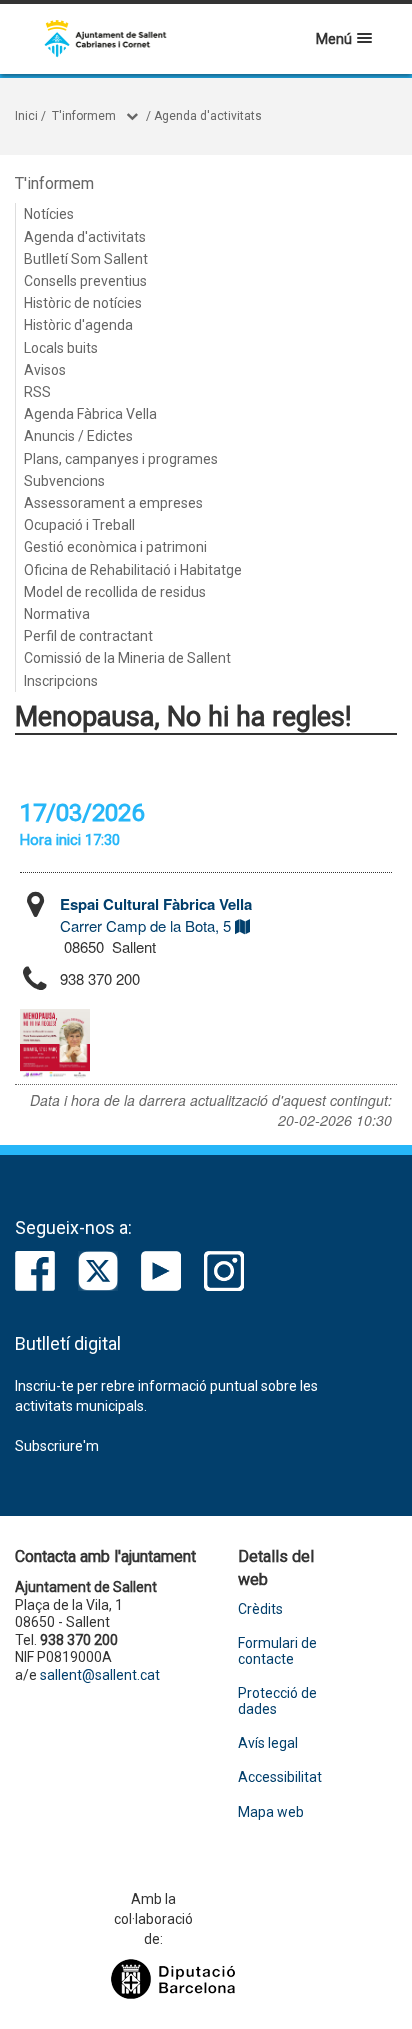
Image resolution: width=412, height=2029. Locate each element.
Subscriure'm (57, 1446)
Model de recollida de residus (115, 592)
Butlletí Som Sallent (86, 259)
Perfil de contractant (88, 636)
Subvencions (64, 481)
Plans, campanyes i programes (121, 459)
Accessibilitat (280, 1777)
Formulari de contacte (277, 1651)
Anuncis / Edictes (78, 436)
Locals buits (61, 348)
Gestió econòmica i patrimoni (115, 547)
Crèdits (260, 1609)
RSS (37, 392)
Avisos (45, 370)
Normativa (57, 614)
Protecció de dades (277, 1701)
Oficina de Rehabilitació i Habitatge (133, 570)
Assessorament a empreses (113, 503)
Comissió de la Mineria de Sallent (127, 658)
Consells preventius (85, 281)
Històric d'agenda (78, 325)
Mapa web (271, 1812)
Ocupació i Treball (79, 525)
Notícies (49, 214)
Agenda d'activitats (208, 116)
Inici (26, 116)
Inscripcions (61, 681)
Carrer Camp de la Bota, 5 (156, 914)
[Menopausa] (55, 1044)
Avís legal (268, 1743)
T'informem (84, 116)
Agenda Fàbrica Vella (90, 414)
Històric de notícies (83, 303)
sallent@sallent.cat (100, 1675)
